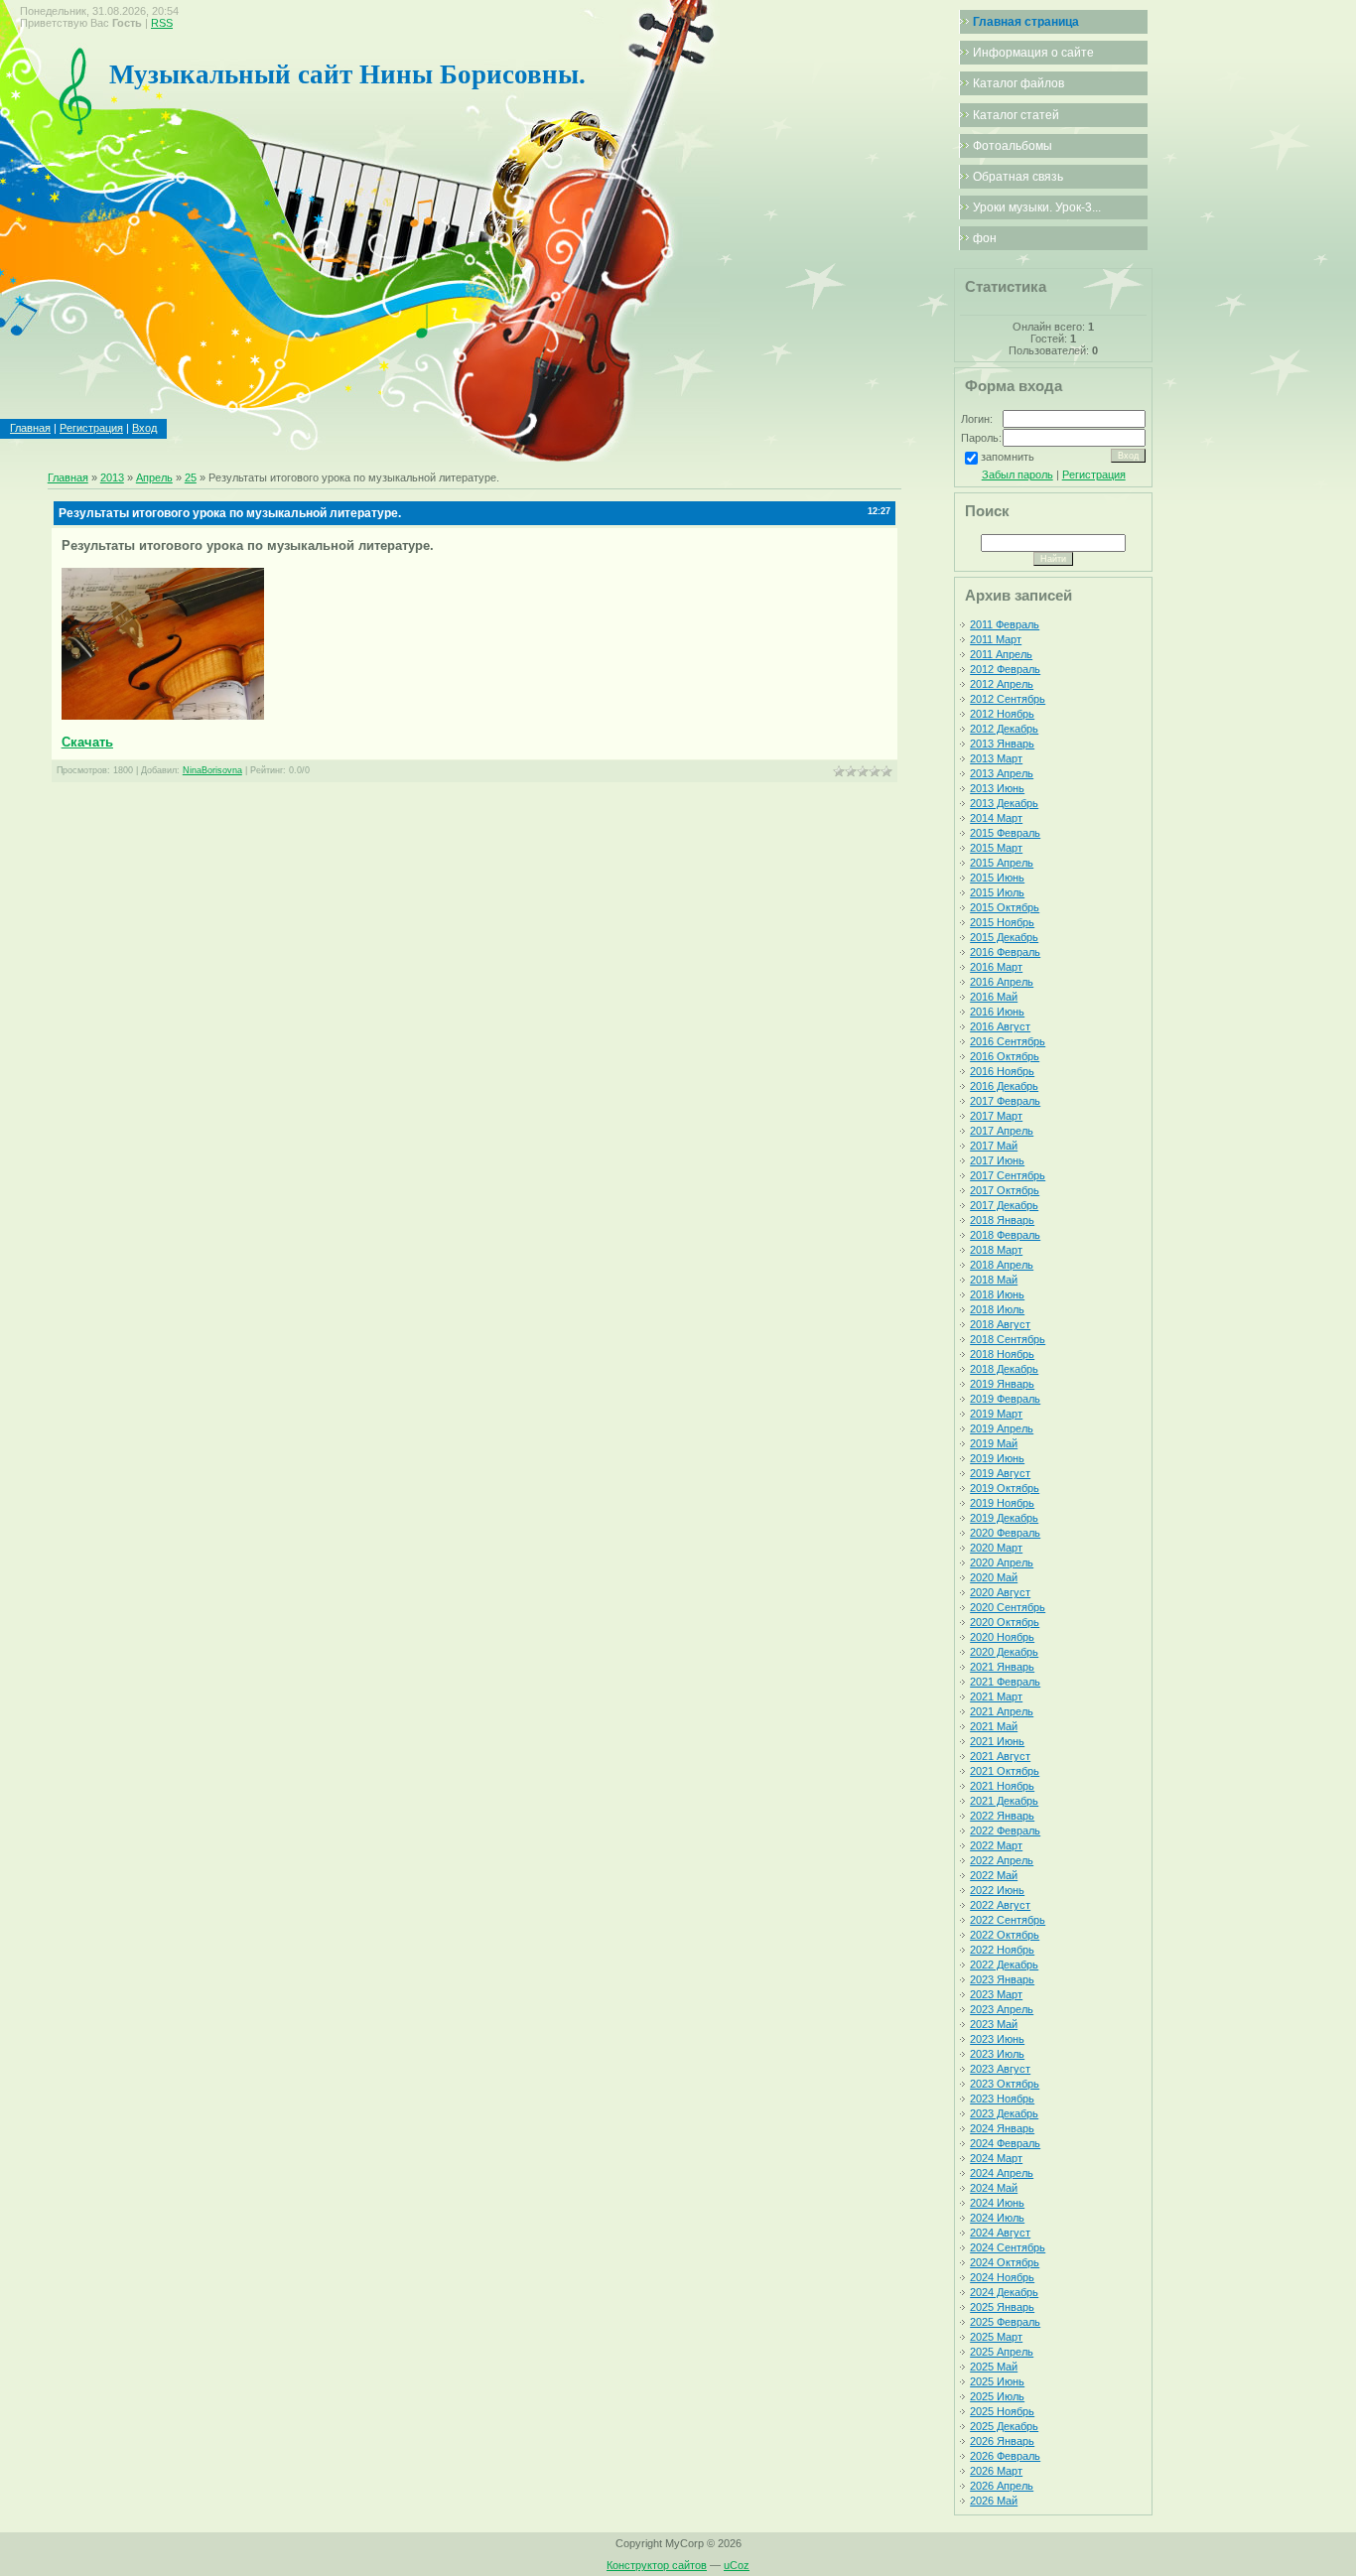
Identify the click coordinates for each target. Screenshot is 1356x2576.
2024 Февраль (1005, 2143)
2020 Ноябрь (1002, 1637)
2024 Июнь (997, 2203)
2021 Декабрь (1004, 1801)
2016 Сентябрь (1008, 1041)
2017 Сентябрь (1008, 1175)
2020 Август (1000, 1592)
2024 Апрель (1002, 2173)
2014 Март (996, 818)
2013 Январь (1002, 744)
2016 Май (994, 997)
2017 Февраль (1005, 1101)
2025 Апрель (1002, 2352)
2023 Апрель (1002, 2009)
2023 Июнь (997, 2039)
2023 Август (1000, 2069)
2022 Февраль (1005, 1830)
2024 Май (994, 2188)
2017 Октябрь (1005, 1190)
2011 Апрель (1001, 654)
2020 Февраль (1005, 1533)
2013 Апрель (1002, 773)
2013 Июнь (997, 788)
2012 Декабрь (1004, 729)
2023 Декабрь (1004, 2113)
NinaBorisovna (212, 770)
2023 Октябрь (1005, 2084)
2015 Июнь (997, 878)
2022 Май (994, 1875)
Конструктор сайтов (657, 2565)
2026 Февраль (1005, 2456)
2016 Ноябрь (1002, 1071)
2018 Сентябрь (1008, 1339)
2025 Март (996, 2337)
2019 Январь (1002, 1384)
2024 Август (1000, 2233)
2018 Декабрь (1004, 1369)
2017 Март (996, 1116)
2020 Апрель (1002, 1562)
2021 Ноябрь (1002, 1786)
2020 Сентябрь (1008, 1607)
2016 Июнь (997, 1012)
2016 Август (1000, 1026)
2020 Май (994, 1577)
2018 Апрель (1002, 1265)
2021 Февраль (1005, 1682)
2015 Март (996, 848)
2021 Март (996, 1696)
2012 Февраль (1005, 669)
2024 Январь (1002, 2128)
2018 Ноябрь (1002, 1354)
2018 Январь (1002, 1220)
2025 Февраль (1005, 2322)
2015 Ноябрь (1002, 922)
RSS (162, 23)
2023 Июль (997, 2054)
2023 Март (996, 1994)
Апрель (154, 477)
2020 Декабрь (1004, 1652)
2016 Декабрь (1004, 1086)
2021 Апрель (1002, 1711)
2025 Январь (1002, 2307)
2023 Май (994, 2024)
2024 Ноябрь (1002, 2277)
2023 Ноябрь (1002, 2099)
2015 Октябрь (1005, 907)
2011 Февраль (1005, 624)
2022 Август (1000, 1905)
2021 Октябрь (1005, 1771)
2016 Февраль (1005, 952)
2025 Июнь (997, 2381)
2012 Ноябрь (1002, 714)
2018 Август (1000, 1324)
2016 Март (996, 967)
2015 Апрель (1002, 863)
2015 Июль (997, 892)
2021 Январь (1002, 1667)
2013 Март (996, 758)
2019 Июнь (997, 1458)
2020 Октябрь (1005, 1622)
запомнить (1008, 457)
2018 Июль (997, 1309)
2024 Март (996, 2158)
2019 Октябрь (1005, 1488)
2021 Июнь (997, 1741)
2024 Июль (997, 2218)
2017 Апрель (1002, 1131)
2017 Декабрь (1004, 1205)
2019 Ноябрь (1002, 1503)
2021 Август (1000, 1756)
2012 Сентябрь (1008, 699)
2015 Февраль (1005, 833)
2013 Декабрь (1004, 803)
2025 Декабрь (1004, 2426)
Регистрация (91, 428)
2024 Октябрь (1005, 2262)
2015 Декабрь (1004, 937)
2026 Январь (1002, 2441)
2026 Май (994, 2501)
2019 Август (1000, 1473)
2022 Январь (1002, 1816)
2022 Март (996, 1845)
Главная (30, 428)
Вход (144, 428)
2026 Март (996, 2471)
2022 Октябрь (1005, 1935)
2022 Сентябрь (1008, 1920)
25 (191, 477)
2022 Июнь (997, 1890)
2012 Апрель (1002, 684)
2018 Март (996, 1250)
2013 (112, 477)
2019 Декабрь (1004, 1518)
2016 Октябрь (1005, 1056)
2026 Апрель (1002, 2486)
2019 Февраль (1005, 1399)
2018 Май (994, 1280)
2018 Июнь (997, 1294)
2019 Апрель (1002, 1428)
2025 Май (994, 2367)
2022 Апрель (1002, 1860)
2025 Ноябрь (1002, 2411)
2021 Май (994, 1726)
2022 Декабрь (1004, 1965)
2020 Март (996, 1548)
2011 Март (996, 639)
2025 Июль (997, 2396)
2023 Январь (1002, 1979)
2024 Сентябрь (1008, 2247)
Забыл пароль (1017, 475)
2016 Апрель (1002, 982)
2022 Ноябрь (1002, 1950)
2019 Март (996, 1414)
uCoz (737, 2565)
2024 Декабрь (1004, 2292)
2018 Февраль (1005, 1235)
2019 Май (994, 1443)
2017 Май (994, 1146)
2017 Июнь (997, 1160)
